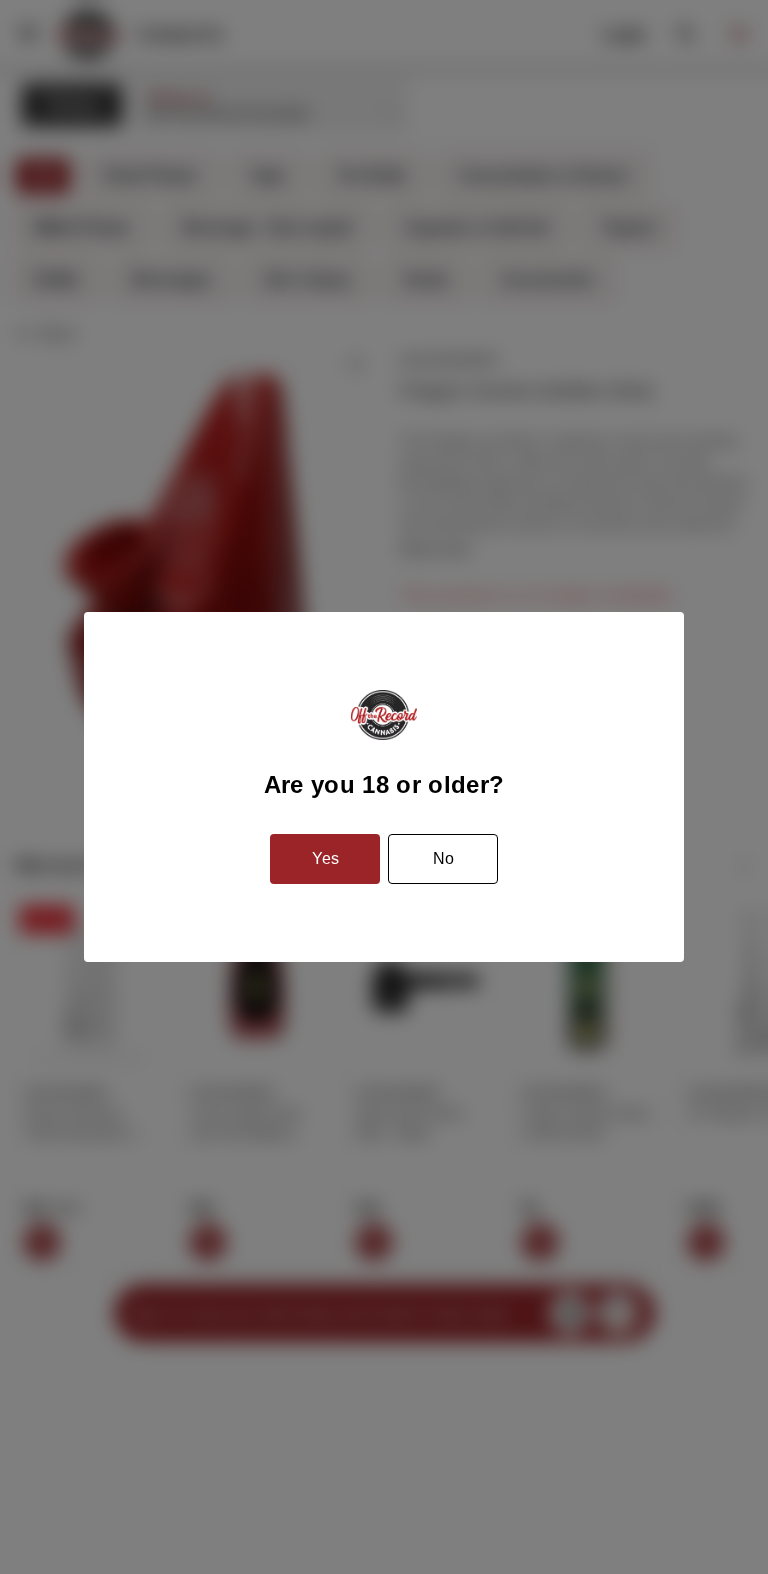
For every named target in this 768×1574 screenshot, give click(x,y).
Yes (325, 858)
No (443, 858)
